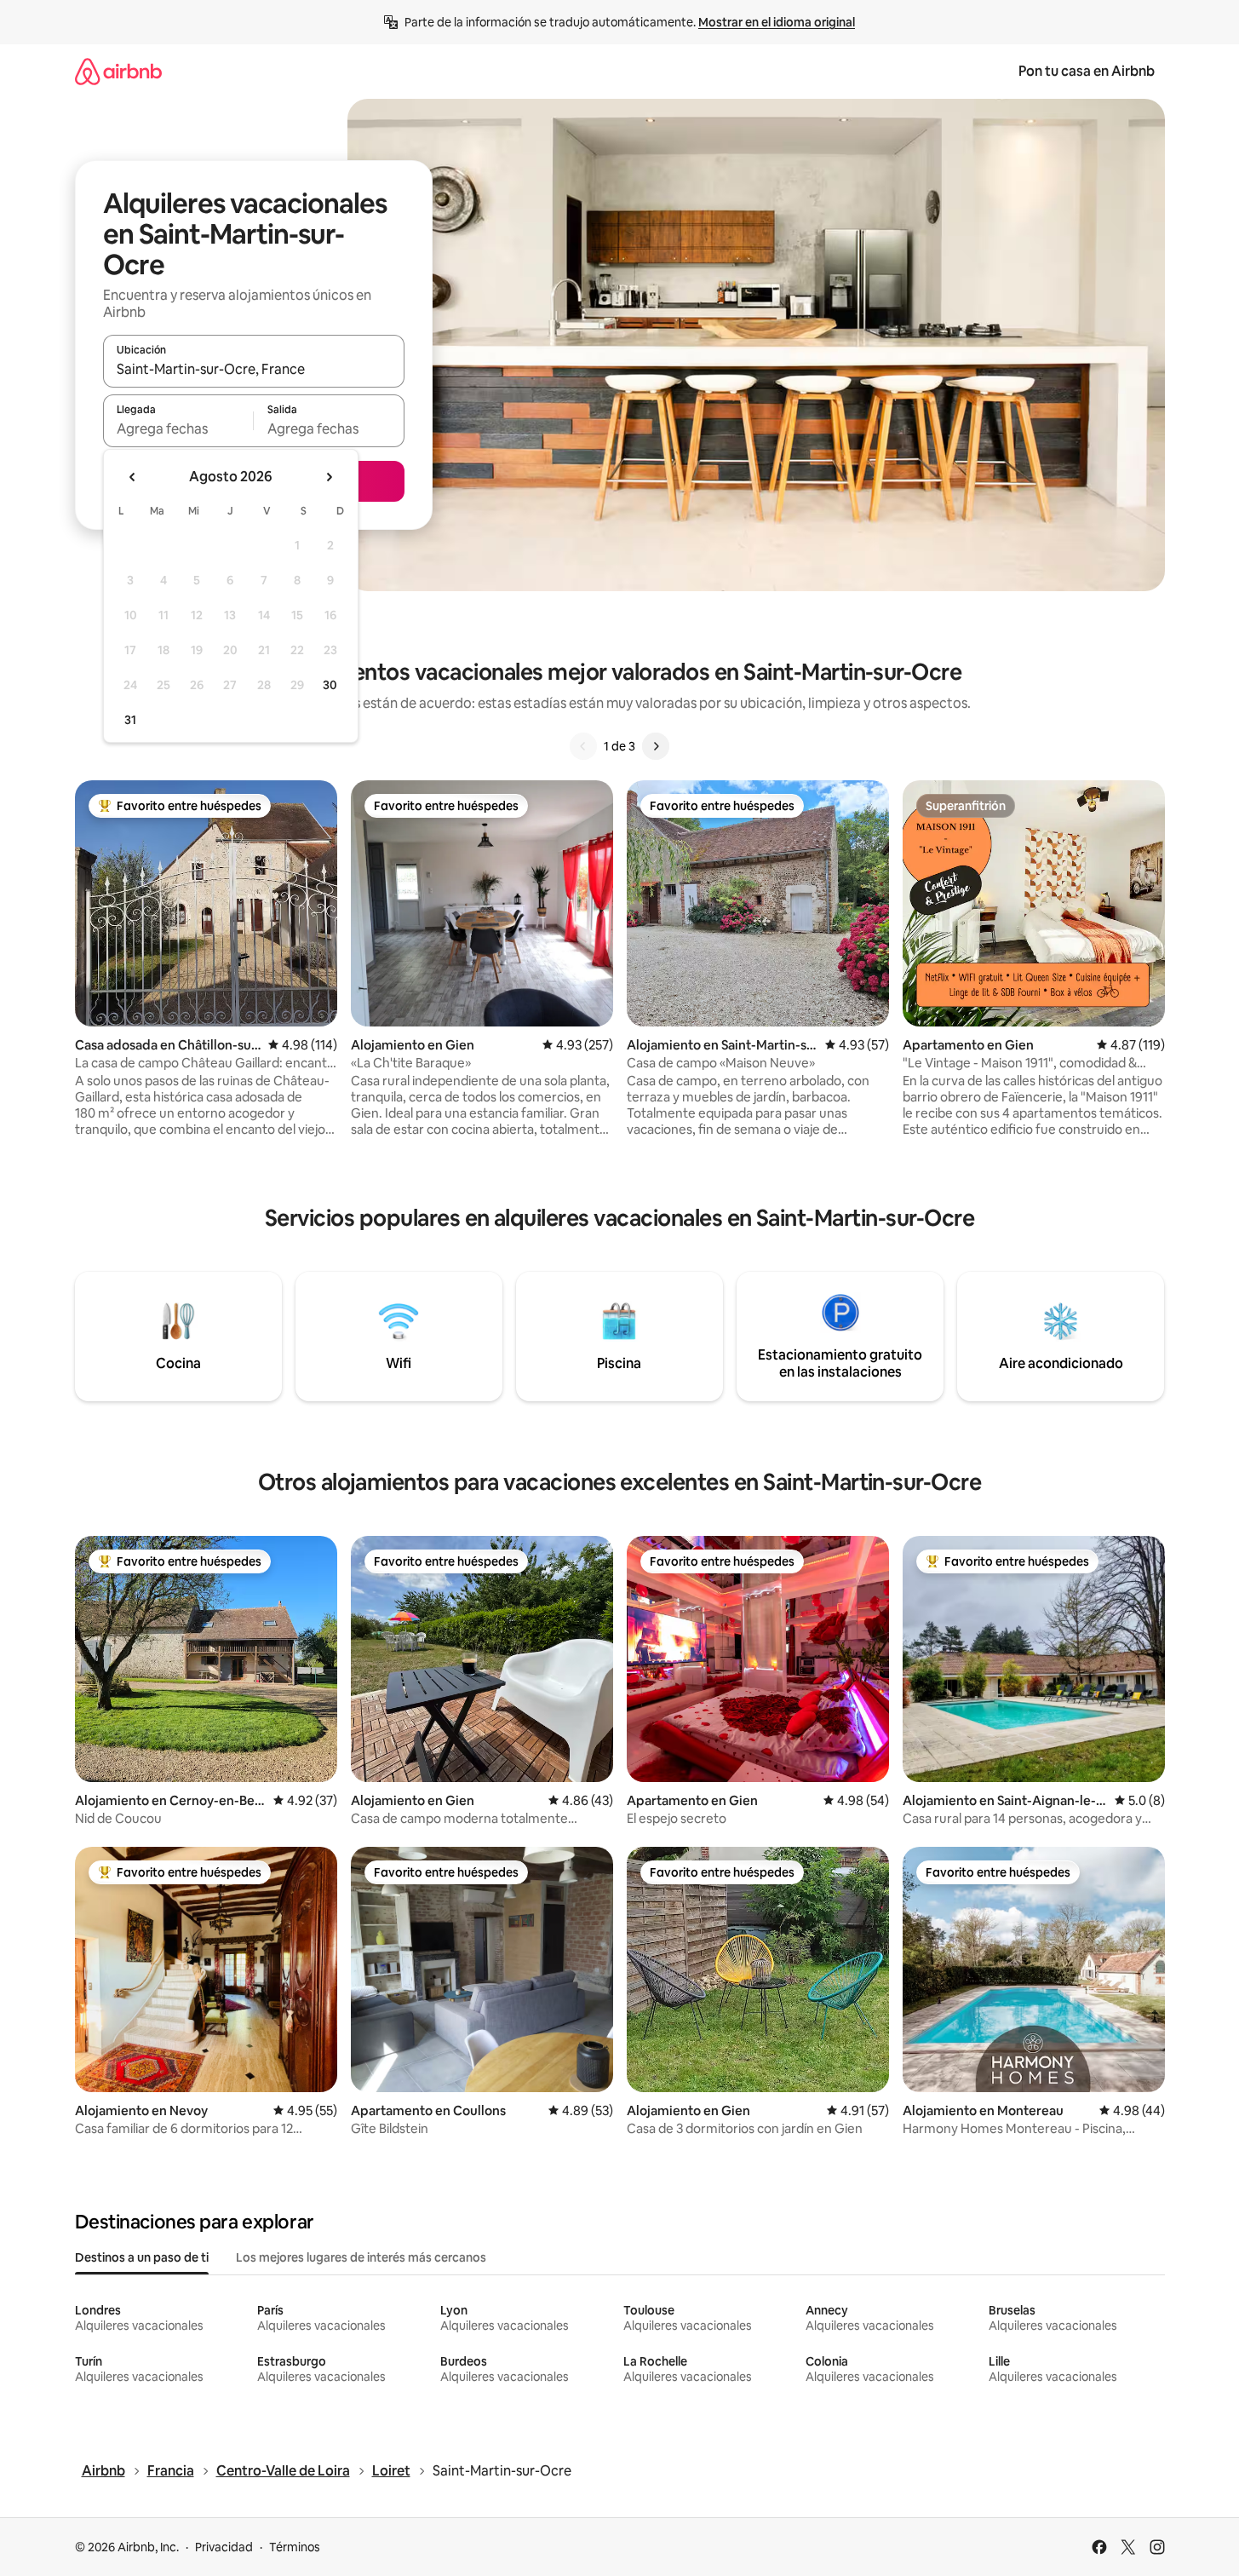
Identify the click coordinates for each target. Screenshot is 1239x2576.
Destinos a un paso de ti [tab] (142, 2257)
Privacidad (224, 2547)
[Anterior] (583, 746)
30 (330, 685)
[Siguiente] (656, 746)
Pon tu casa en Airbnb (1087, 71)
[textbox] (178, 428)
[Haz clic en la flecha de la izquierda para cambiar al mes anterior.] (133, 477)
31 (130, 720)
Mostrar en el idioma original (777, 22)
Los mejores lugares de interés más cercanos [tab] (361, 2257)
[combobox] (254, 369)
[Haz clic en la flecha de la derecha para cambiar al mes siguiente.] (329, 477)
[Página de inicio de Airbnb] (118, 71)
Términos (295, 2547)
